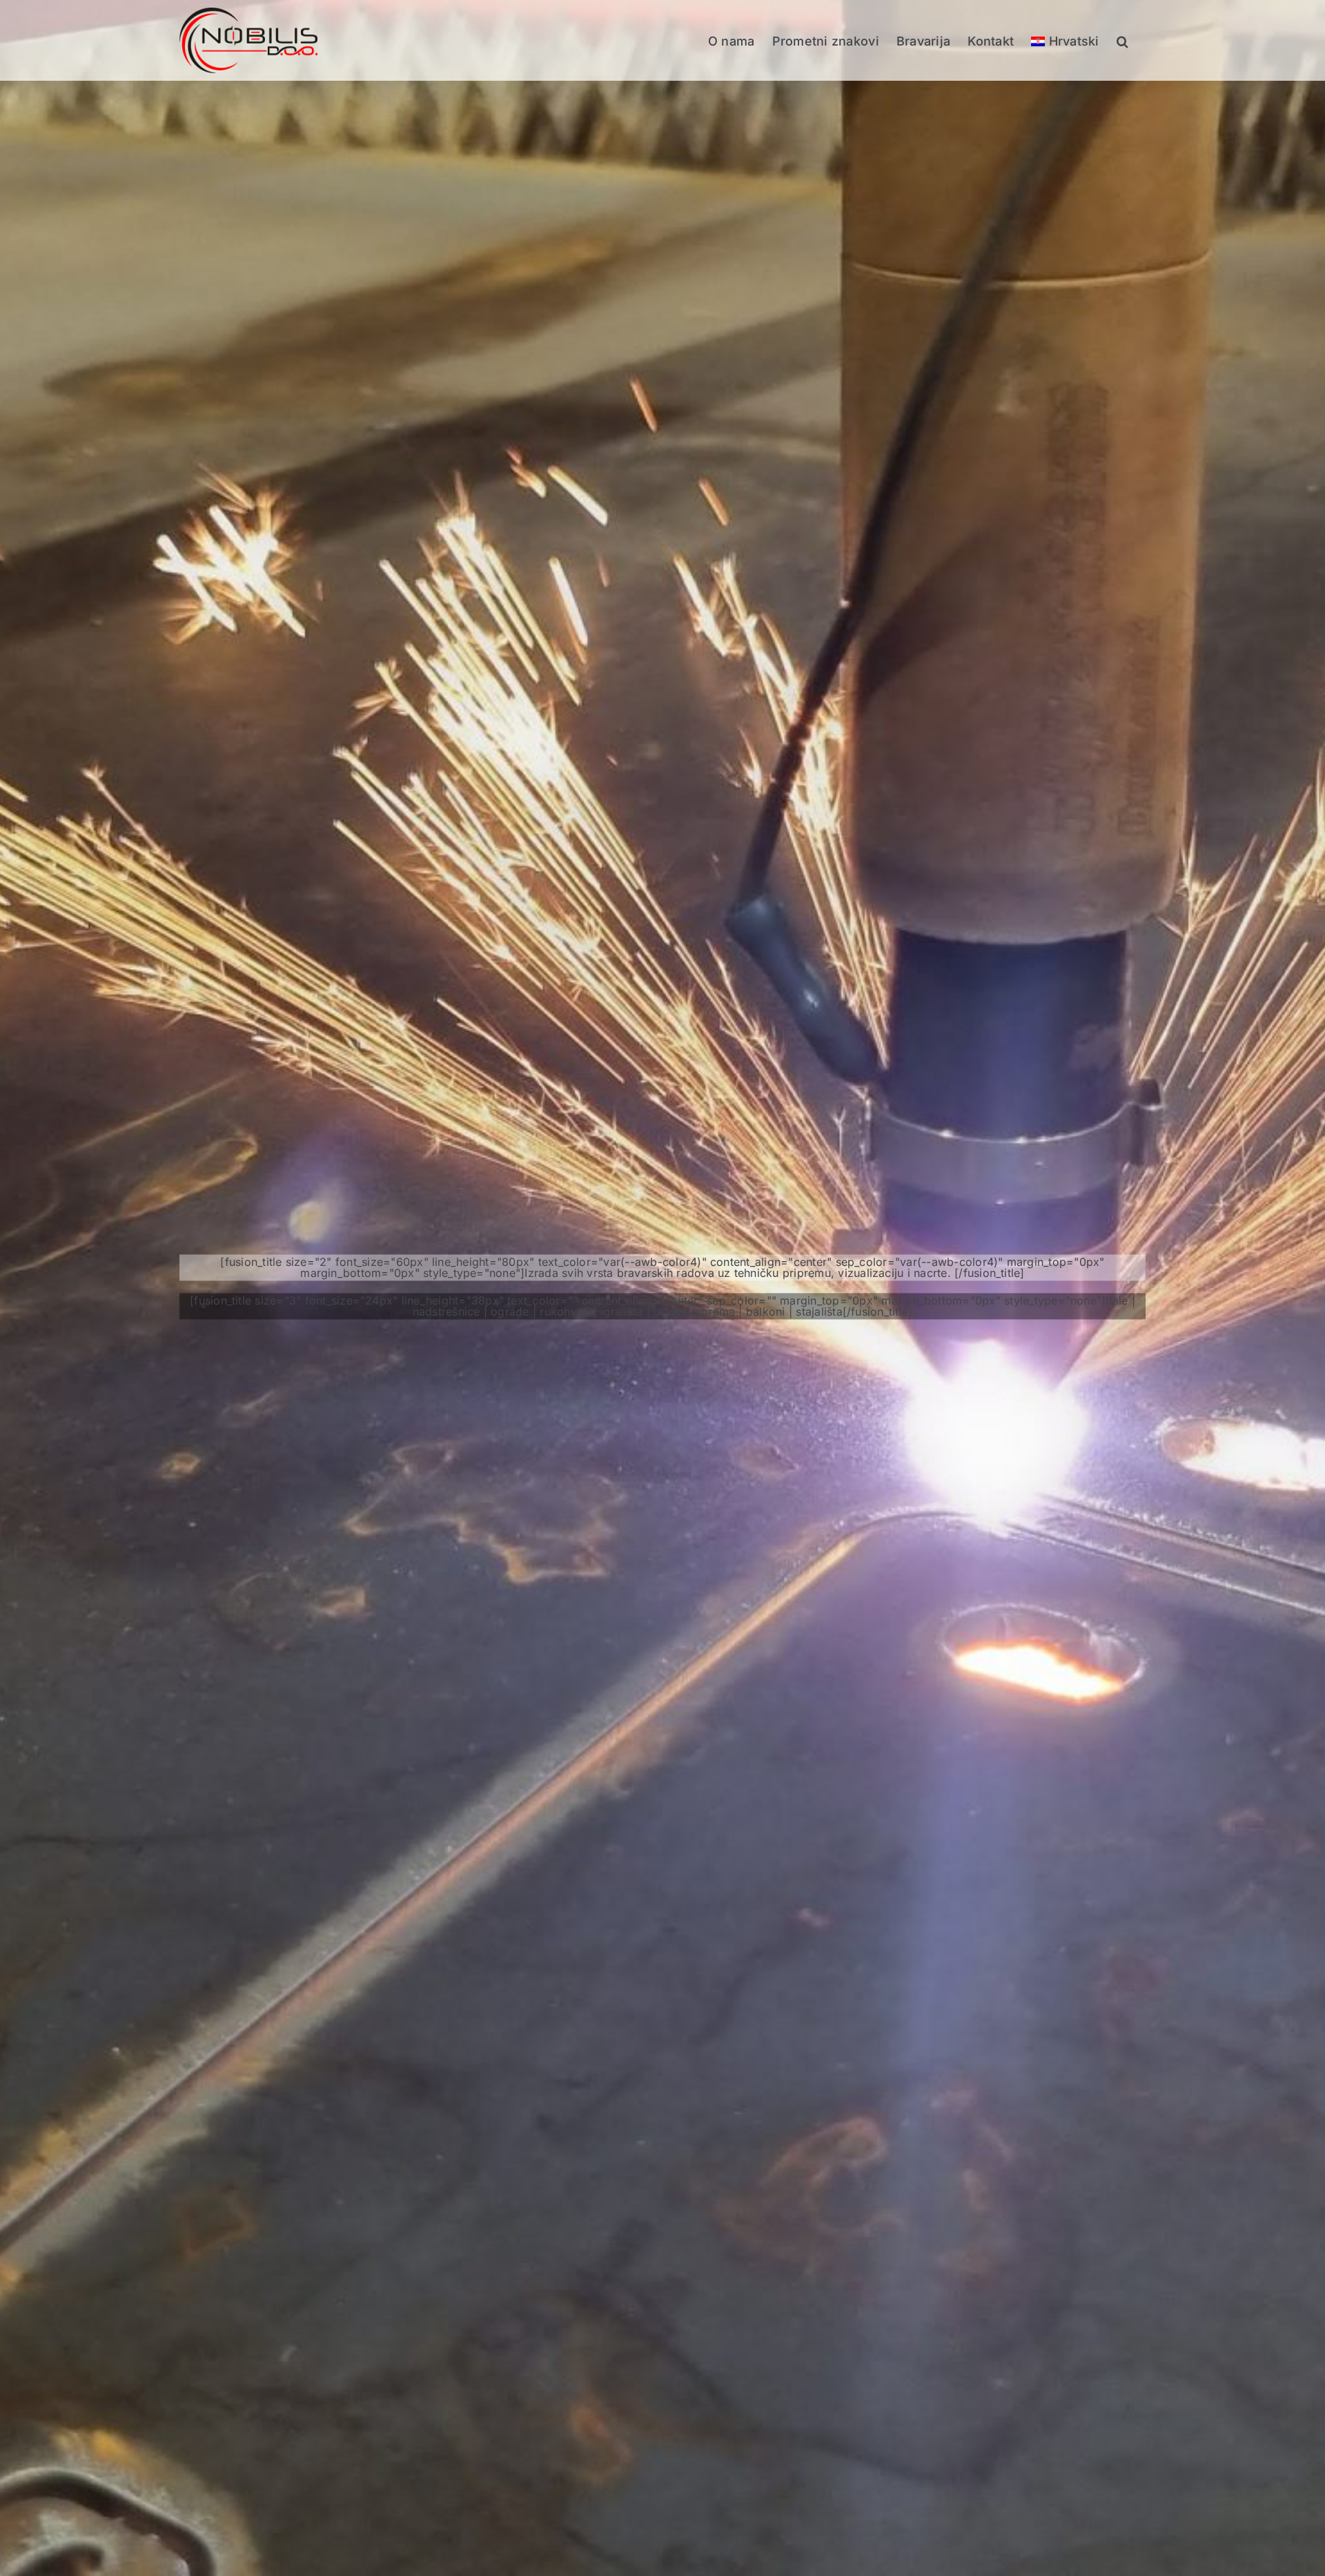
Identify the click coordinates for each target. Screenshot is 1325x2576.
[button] (1122, 40)
